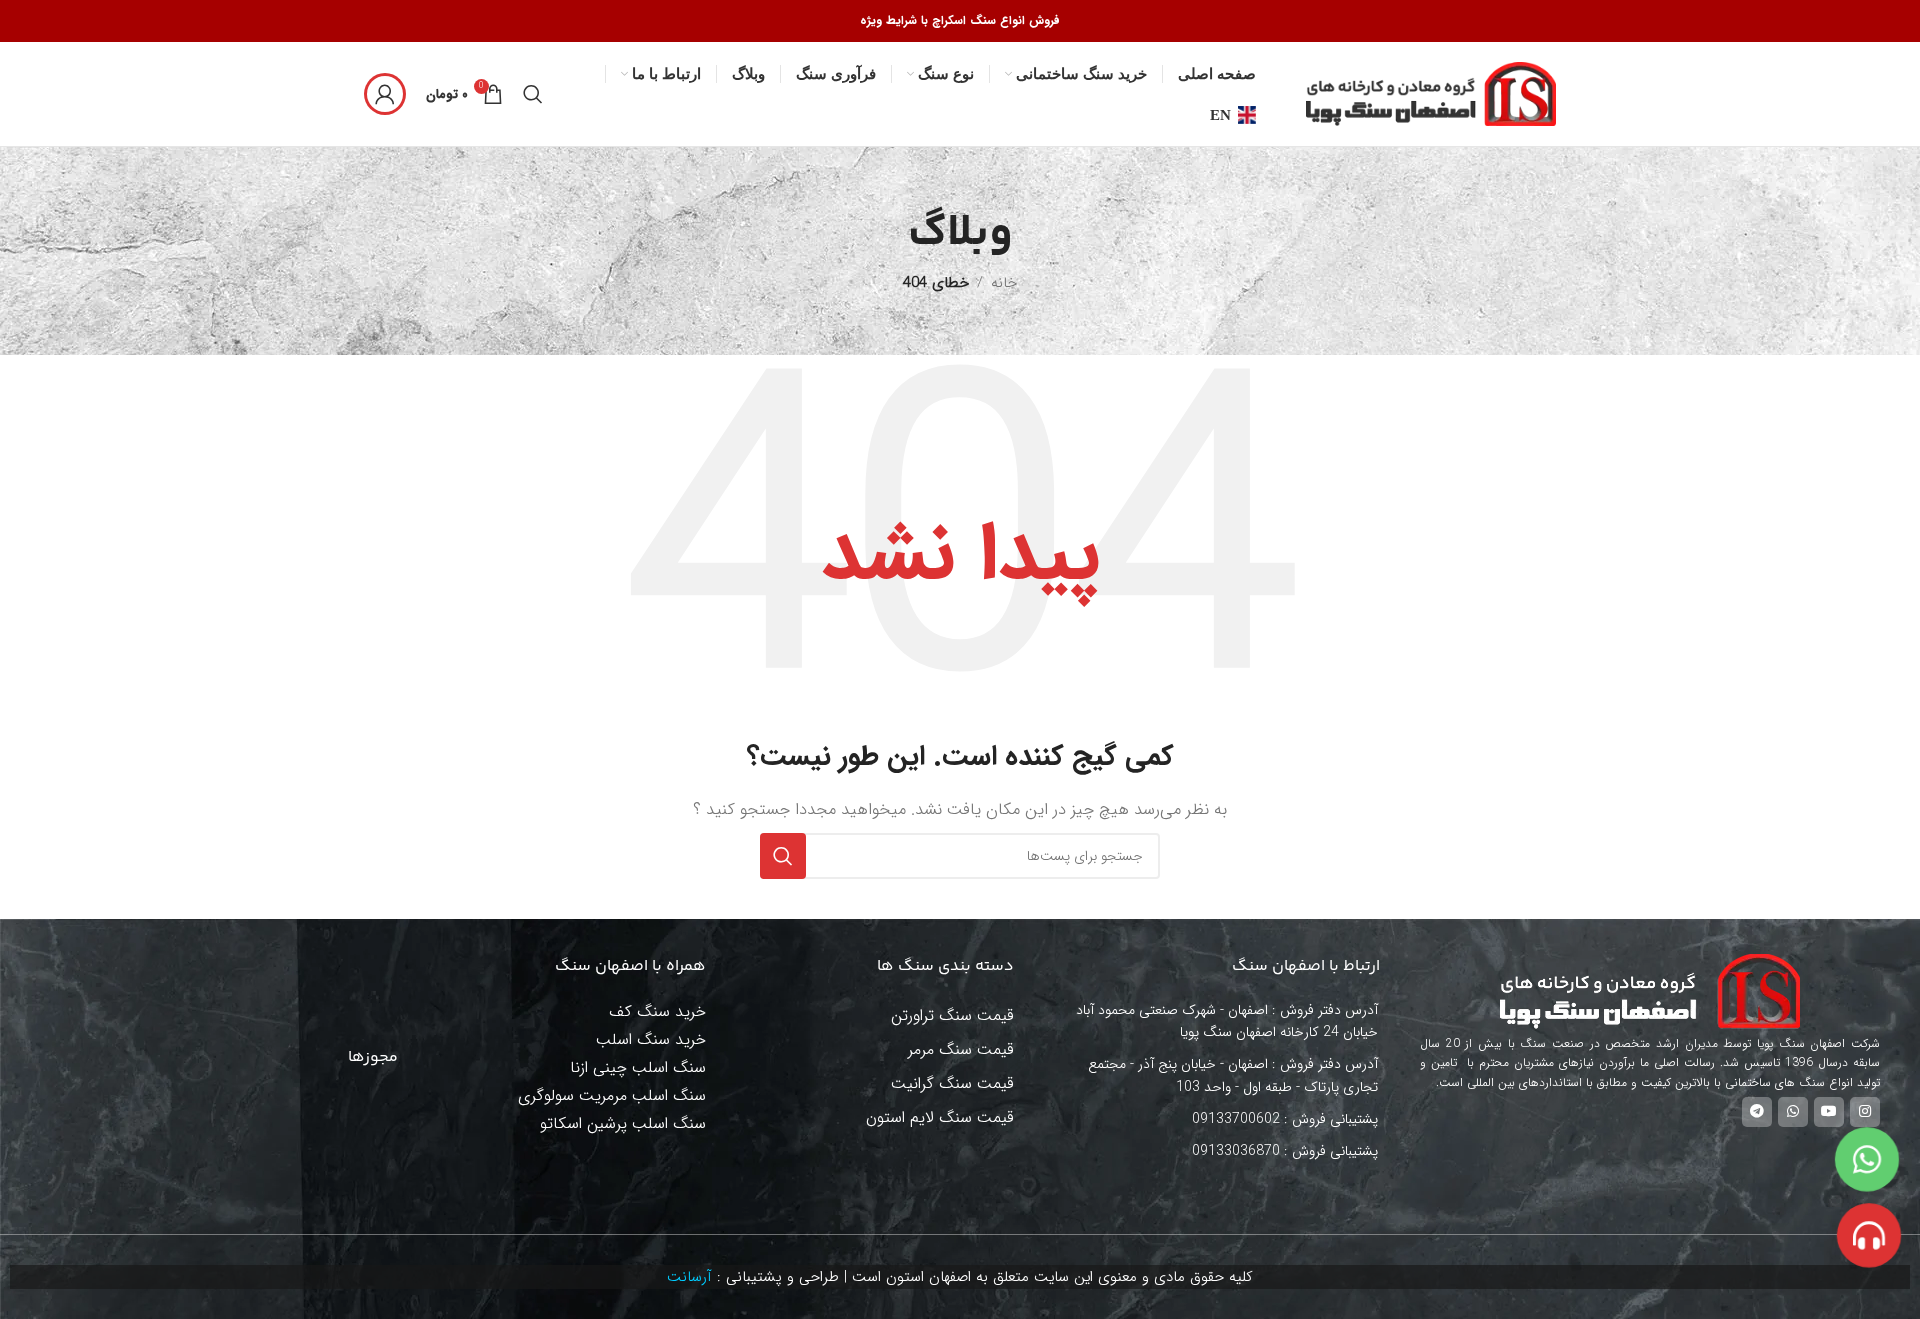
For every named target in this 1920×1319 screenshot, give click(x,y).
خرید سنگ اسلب (651, 1039)
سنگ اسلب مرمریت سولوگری (612, 1095)
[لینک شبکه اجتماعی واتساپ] (1793, 1112)
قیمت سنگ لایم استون (940, 1117)
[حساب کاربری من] (385, 94)
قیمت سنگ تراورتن (952, 1015)
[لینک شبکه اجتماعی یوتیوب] (1829, 1112)
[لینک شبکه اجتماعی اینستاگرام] (1865, 1112)
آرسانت (689, 1277)
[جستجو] (533, 94)
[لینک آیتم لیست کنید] (1221, 1119)
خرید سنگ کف (657, 1011)
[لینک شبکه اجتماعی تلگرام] (1757, 1112)
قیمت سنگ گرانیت (952, 1083)
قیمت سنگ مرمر (961, 1049)
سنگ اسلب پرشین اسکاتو (623, 1123)
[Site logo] (1431, 93)
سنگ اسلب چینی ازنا (638, 1067)
